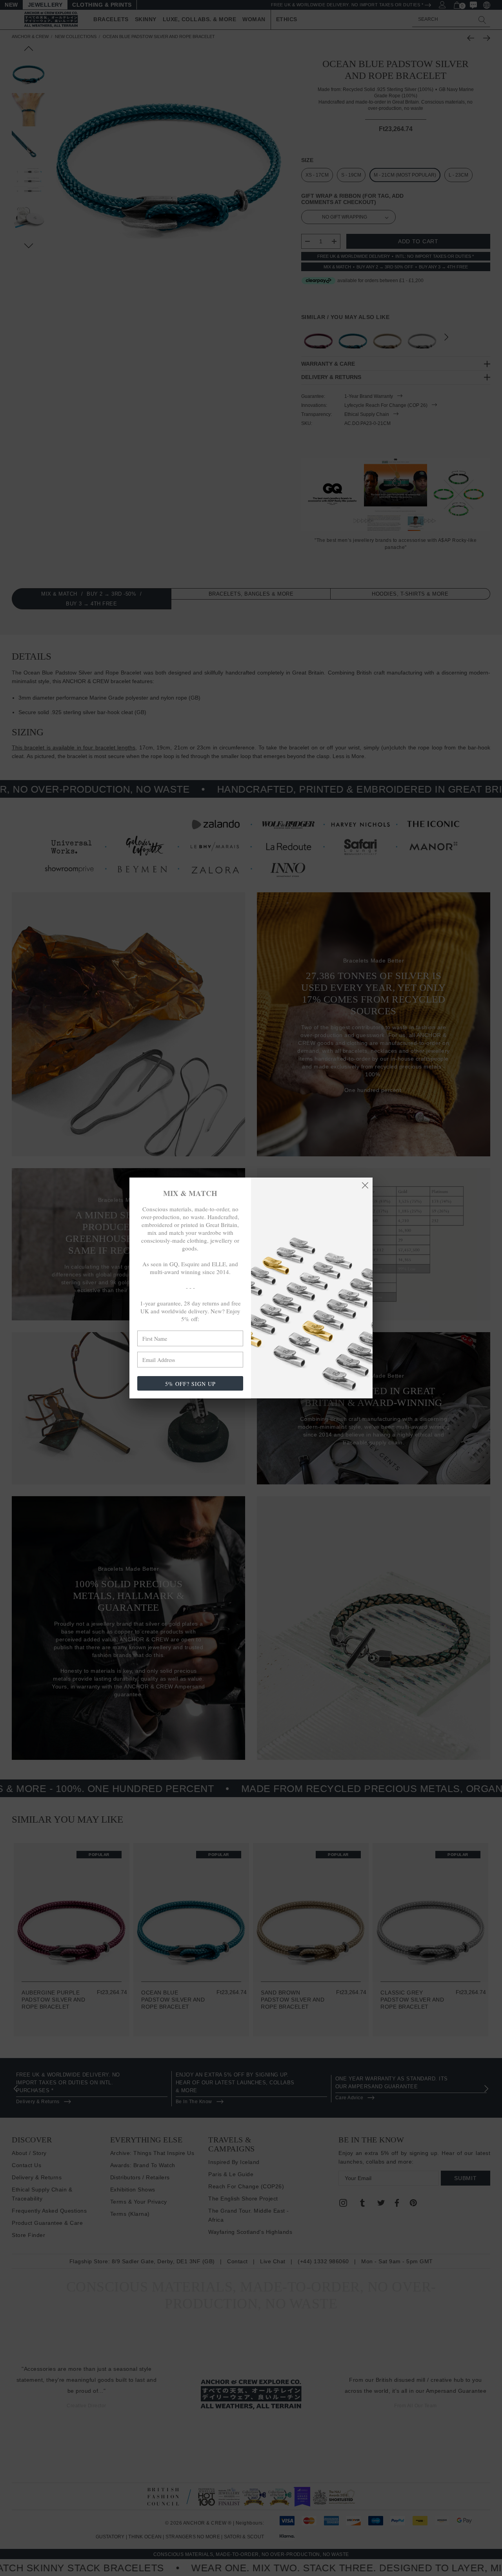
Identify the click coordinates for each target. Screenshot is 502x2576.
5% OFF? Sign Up (190, 1384)
